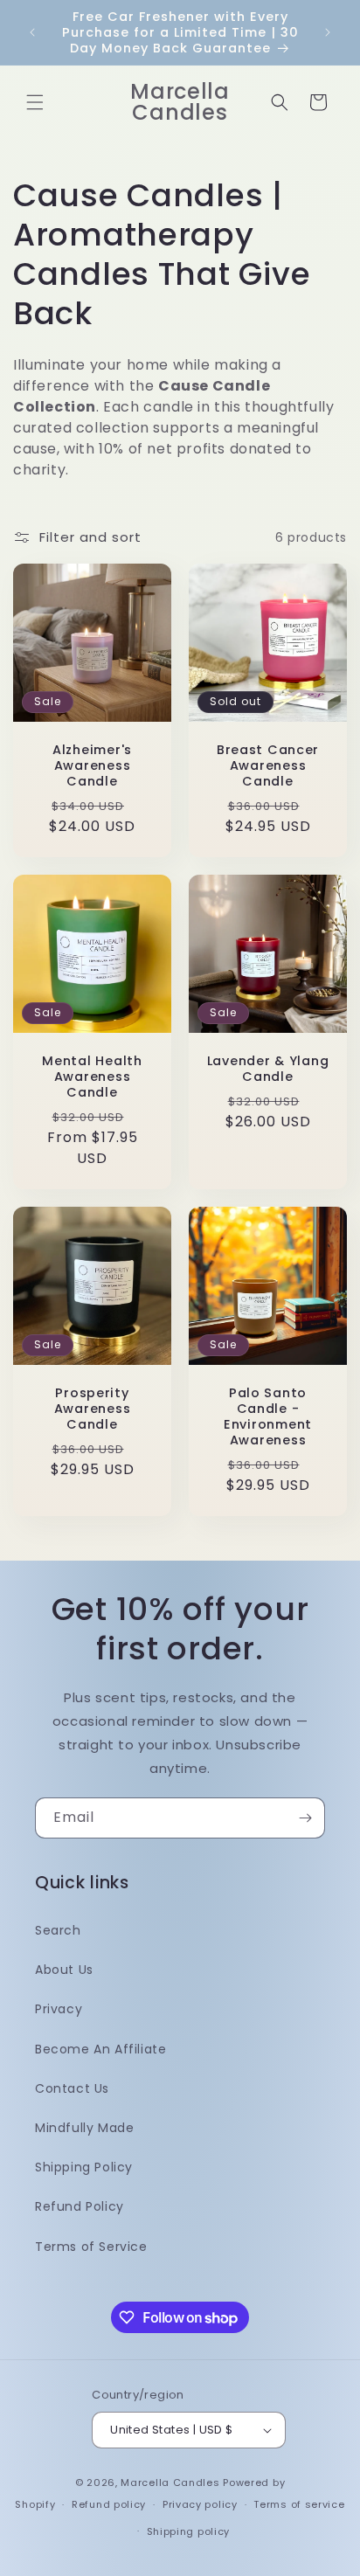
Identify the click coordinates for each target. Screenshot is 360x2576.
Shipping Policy (84, 2167)
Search (58, 1930)
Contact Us (72, 2088)
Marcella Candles (170, 2483)
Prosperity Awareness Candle (92, 1409)
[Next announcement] (328, 32)
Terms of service (299, 2504)
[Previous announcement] (32, 32)
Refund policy (109, 2504)
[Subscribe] (305, 1818)
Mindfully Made (84, 2128)
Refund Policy (80, 2206)
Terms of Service (91, 2247)
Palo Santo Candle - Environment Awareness (268, 1416)
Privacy (59, 2009)
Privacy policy (200, 2504)
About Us (64, 1970)
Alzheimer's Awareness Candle (92, 765)
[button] (35, 102)
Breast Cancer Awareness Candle (268, 765)
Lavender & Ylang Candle (268, 1069)
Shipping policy (189, 2531)
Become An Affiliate (100, 2049)
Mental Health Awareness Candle (92, 1077)
